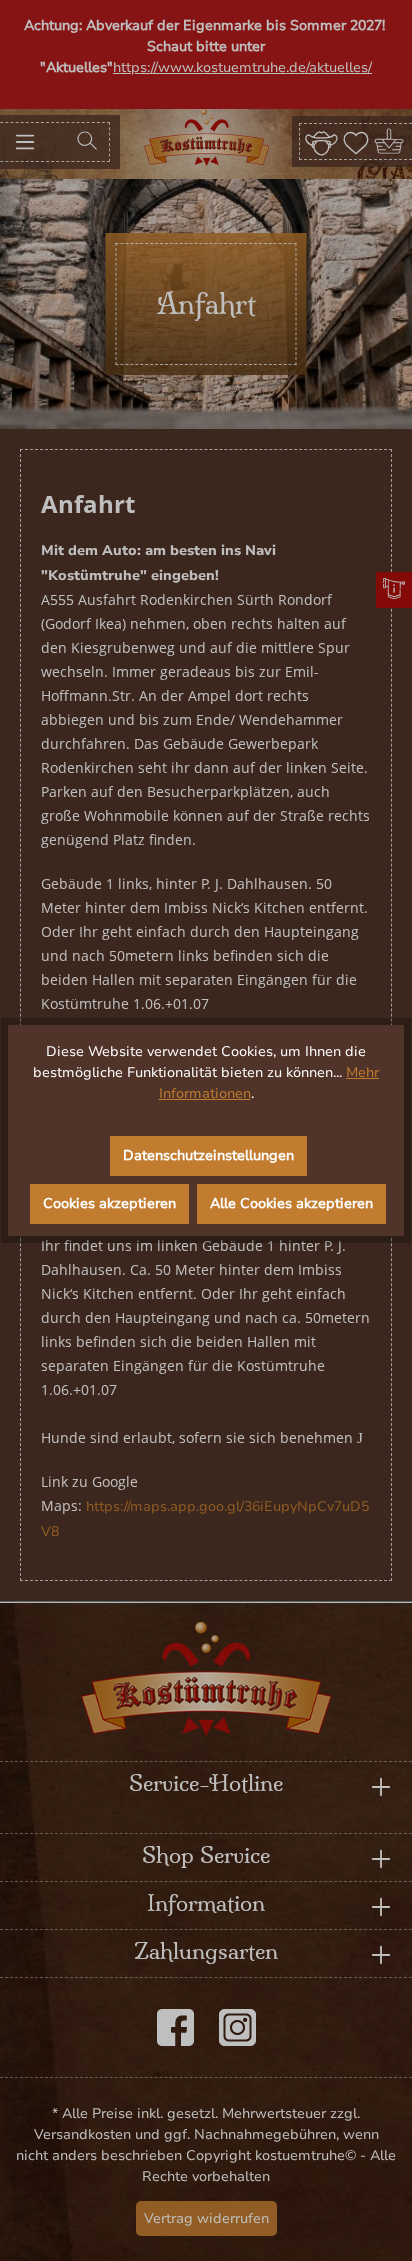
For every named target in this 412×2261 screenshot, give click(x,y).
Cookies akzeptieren (109, 1203)
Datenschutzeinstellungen (208, 1155)
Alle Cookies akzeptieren (291, 1203)
